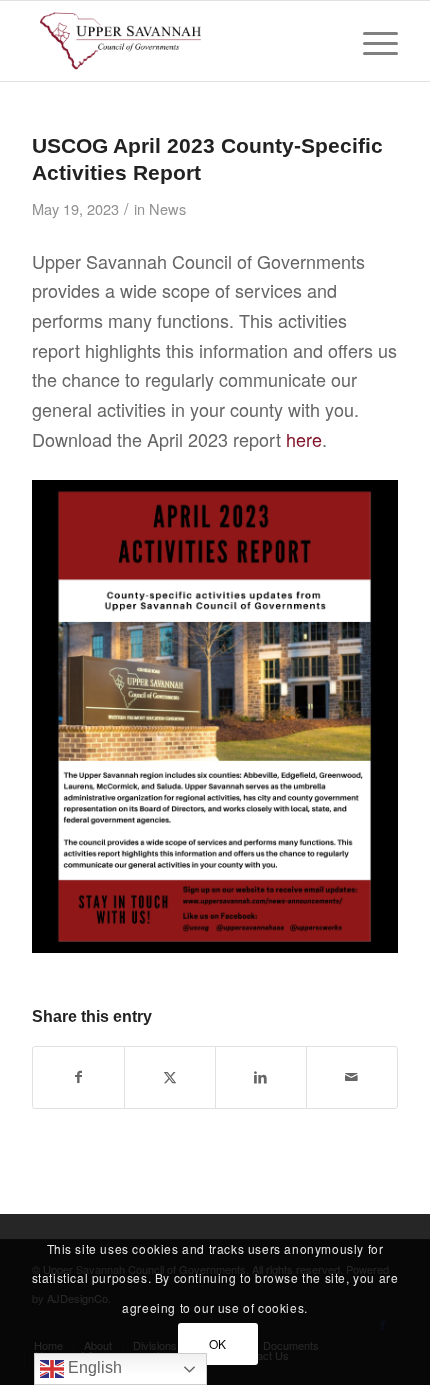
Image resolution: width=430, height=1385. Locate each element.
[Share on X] (170, 1077)
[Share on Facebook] (78, 1077)
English (93, 1367)
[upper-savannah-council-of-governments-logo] (178, 41)
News (167, 208)
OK (218, 1343)
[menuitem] (370, 41)
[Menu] (370, 41)
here (304, 439)
